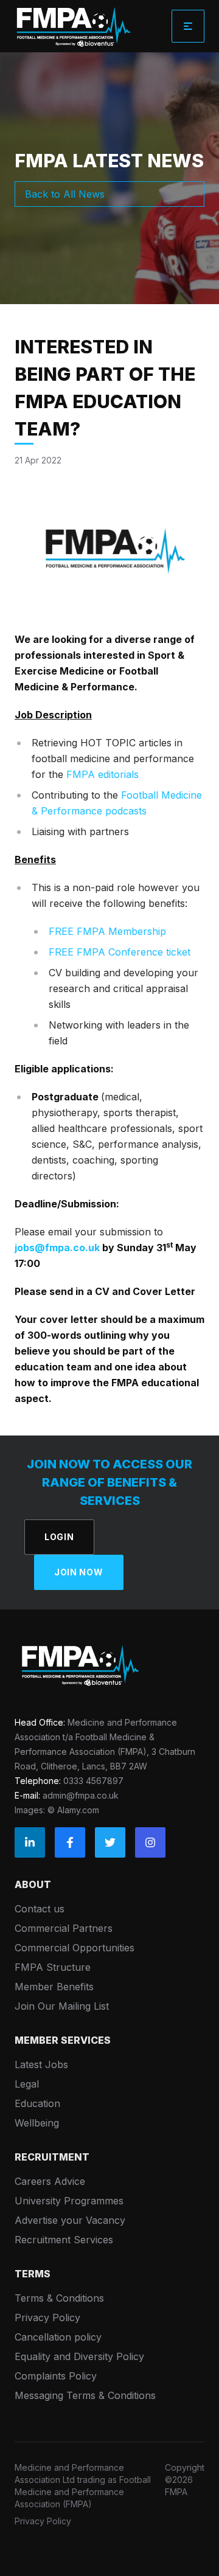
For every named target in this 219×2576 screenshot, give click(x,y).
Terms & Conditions (59, 2298)
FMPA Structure (53, 1967)
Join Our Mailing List (62, 2006)
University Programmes (69, 2201)
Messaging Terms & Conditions (85, 2395)
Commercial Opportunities (75, 1948)
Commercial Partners (64, 1928)
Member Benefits (54, 1987)
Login (59, 1537)
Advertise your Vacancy (70, 2220)
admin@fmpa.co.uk (81, 1795)
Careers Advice (50, 2181)
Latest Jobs (41, 2064)
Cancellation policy (58, 2337)
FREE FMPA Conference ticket (120, 952)
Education (37, 2103)
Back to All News (65, 194)
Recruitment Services (64, 2240)
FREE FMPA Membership (107, 931)
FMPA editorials (103, 774)
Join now (79, 1572)
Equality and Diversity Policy (79, 2356)
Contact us (40, 1909)
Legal (27, 2084)
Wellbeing (37, 2123)
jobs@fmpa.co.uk (57, 1248)
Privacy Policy (47, 2317)
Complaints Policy (56, 2376)
